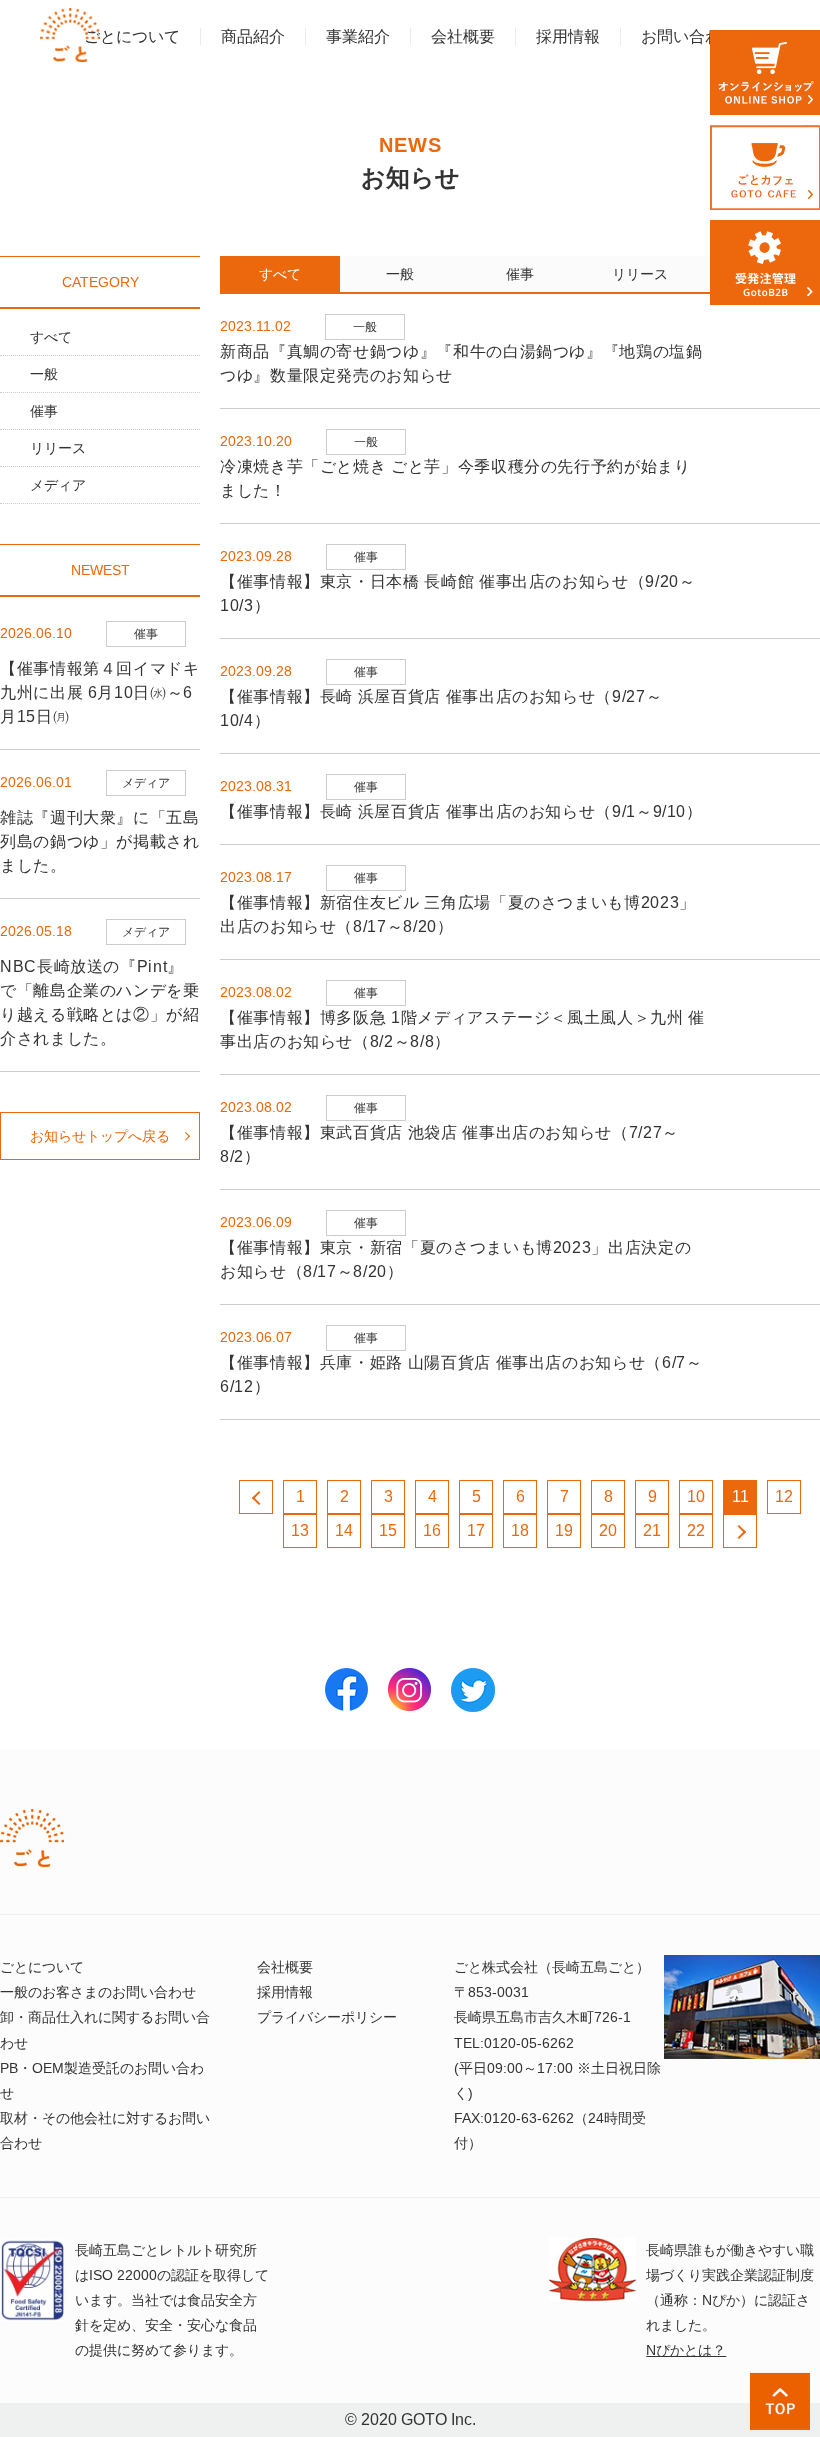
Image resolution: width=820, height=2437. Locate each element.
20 (608, 1530)
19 (564, 1530)
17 (476, 1530)
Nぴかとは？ (686, 2350)
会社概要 (285, 1967)
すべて (51, 337)
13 (300, 1530)
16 (432, 1530)
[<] (256, 1497)
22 (696, 1530)
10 (696, 1496)
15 (388, 1530)
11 (740, 1496)
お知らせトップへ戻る (100, 1136)
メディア (58, 485)
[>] (740, 1531)
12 (784, 1496)
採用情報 (285, 1992)
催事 (44, 411)
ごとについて (42, 1967)
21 (652, 1530)
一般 (44, 374)
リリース (58, 448)
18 (520, 1530)
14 (344, 1530)
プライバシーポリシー (327, 2017)
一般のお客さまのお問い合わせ (98, 1992)
